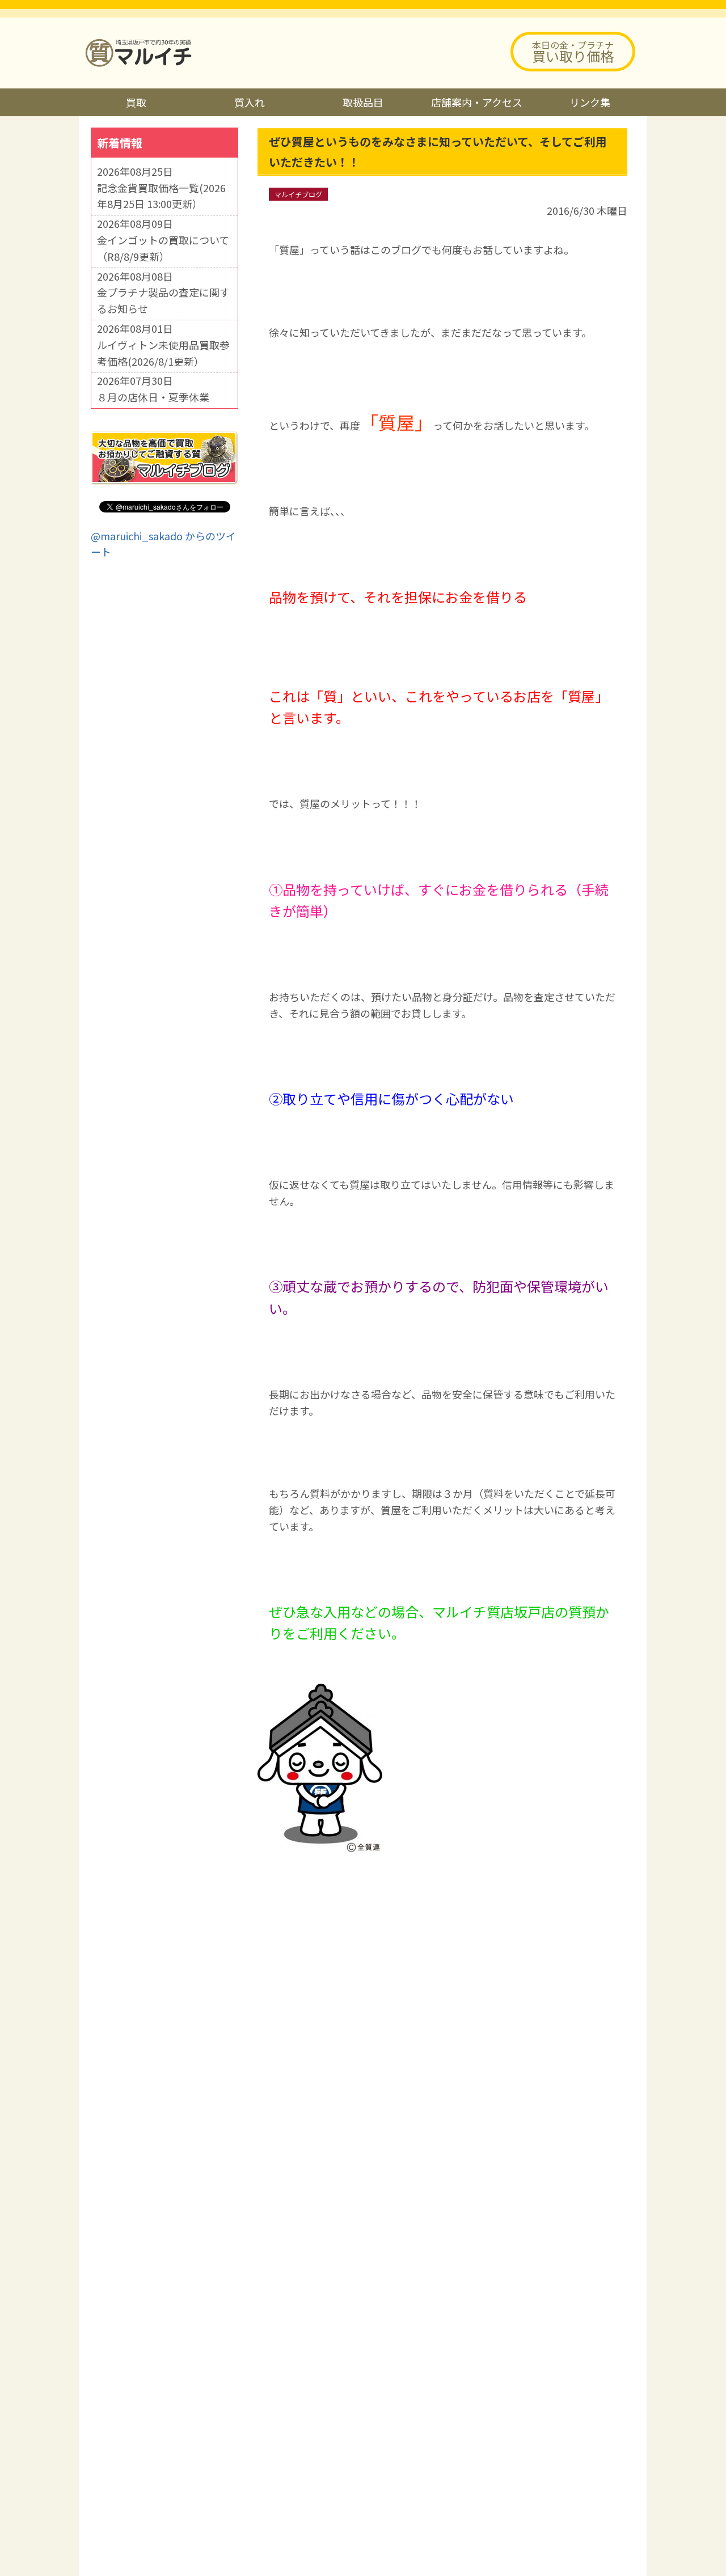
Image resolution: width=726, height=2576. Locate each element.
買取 (136, 102)
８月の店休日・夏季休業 (153, 397)
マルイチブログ (298, 194)
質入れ (250, 102)
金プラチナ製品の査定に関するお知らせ (163, 300)
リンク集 (590, 102)
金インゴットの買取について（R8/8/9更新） (163, 248)
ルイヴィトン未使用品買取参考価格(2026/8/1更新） (163, 353)
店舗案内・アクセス (477, 102)
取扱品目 (363, 102)
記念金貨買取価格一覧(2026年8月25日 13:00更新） (161, 196)
